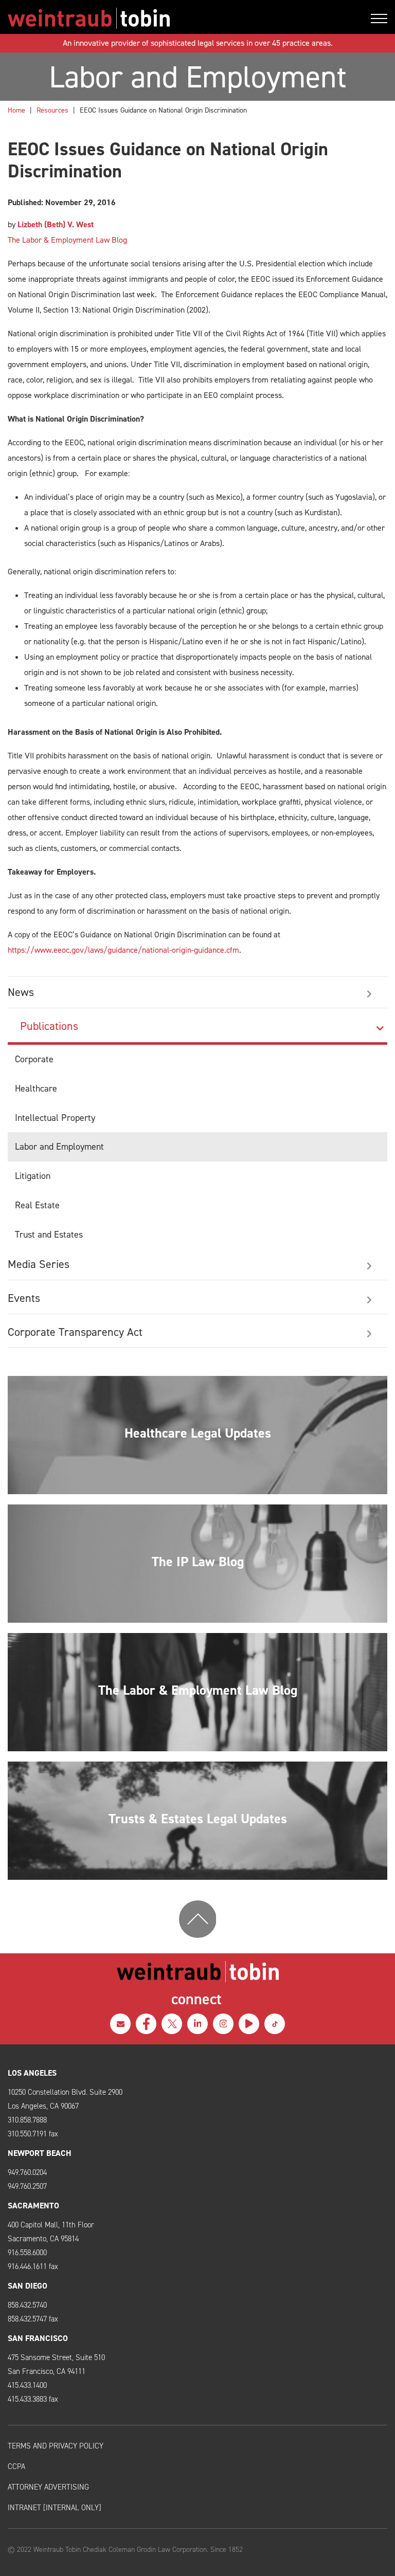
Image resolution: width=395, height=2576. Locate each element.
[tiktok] (275, 2024)
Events (24, 1298)
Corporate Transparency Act (75, 1332)
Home (16, 110)
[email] (120, 2024)
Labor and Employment (59, 1147)
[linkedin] (197, 2024)
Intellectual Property (55, 1118)
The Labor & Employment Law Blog (67, 240)
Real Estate (37, 1205)
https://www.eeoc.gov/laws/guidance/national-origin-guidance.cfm (123, 950)
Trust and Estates (49, 1235)
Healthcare (36, 1089)
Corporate (34, 1059)
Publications (49, 1026)
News (21, 992)
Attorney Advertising (48, 2487)
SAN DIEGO (28, 2286)
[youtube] (249, 2024)
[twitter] (172, 2024)
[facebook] (146, 2024)
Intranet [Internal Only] (55, 2508)
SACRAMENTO (33, 2206)
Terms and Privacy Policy (56, 2446)
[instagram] (223, 2024)
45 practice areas (301, 43)
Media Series (39, 1264)
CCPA (16, 2466)
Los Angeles (32, 2073)
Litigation (33, 1176)
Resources (52, 110)
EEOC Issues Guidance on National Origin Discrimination (163, 110)
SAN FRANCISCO (38, 2338)
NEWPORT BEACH (40, 2153)
